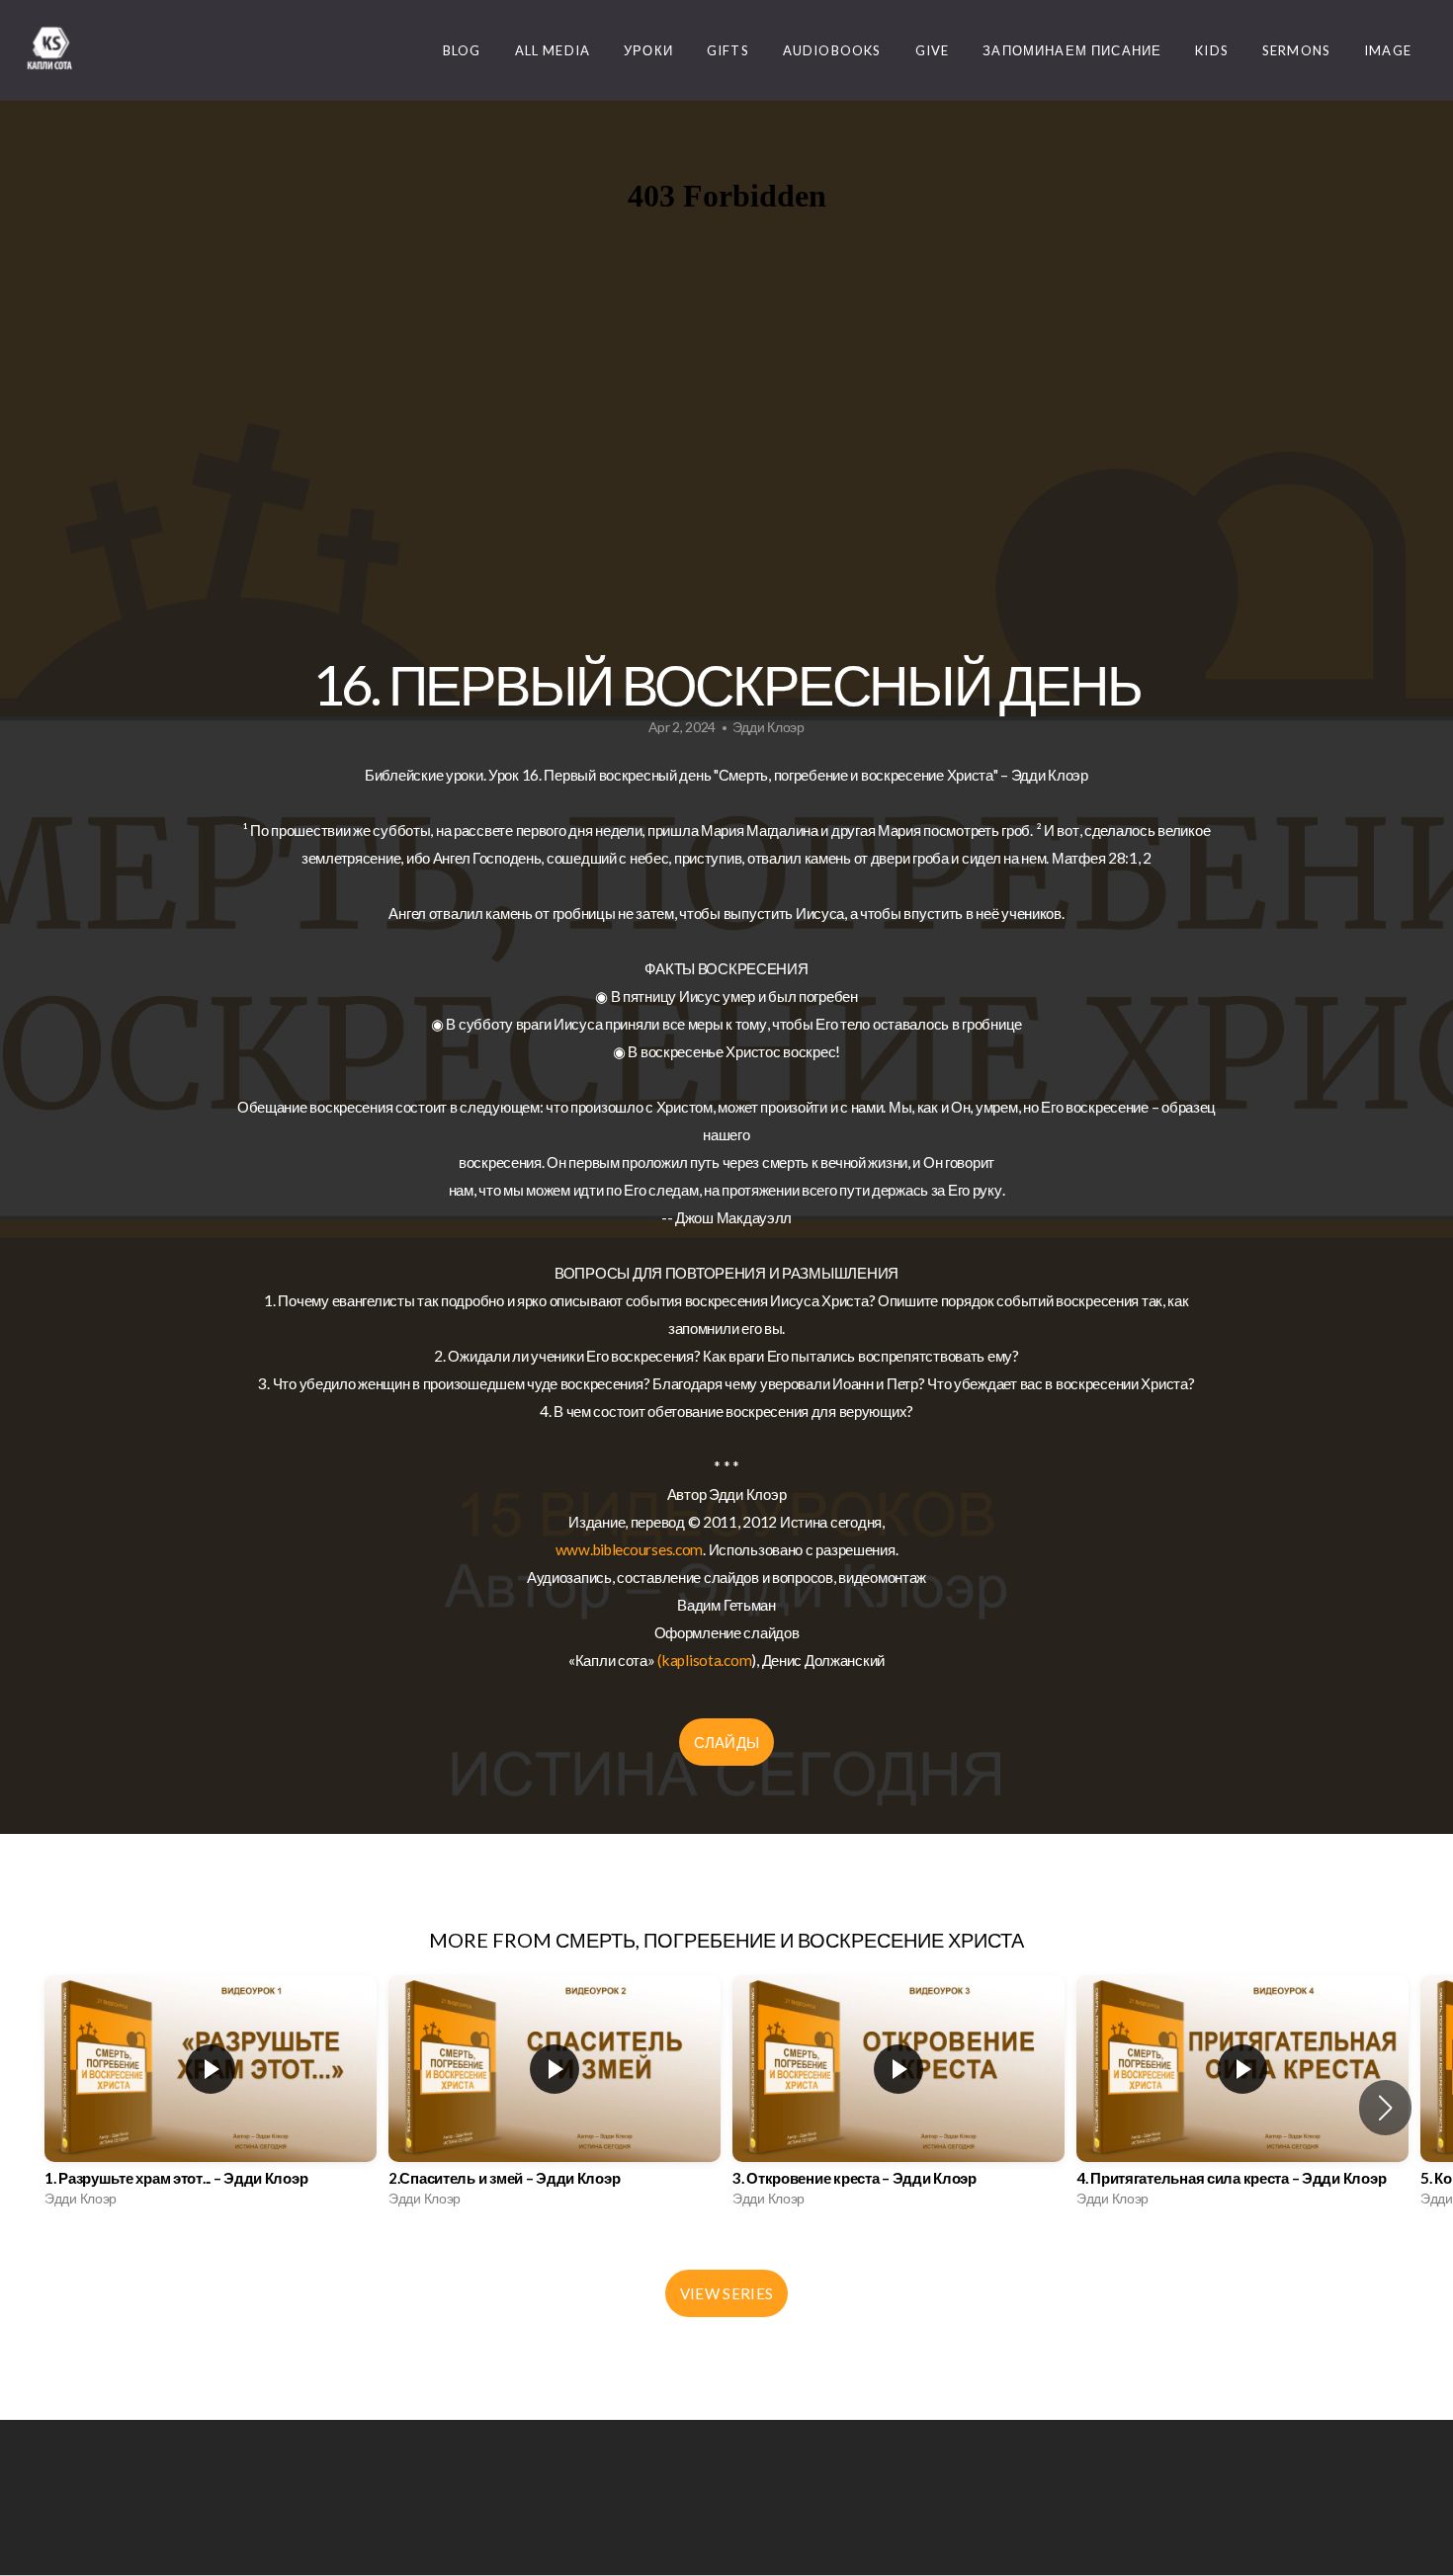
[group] (211, 2096)
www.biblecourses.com (629, 1549)
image (1388, 50)
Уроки (648, 50)
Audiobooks (832, 50)
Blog (462, 50)
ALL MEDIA (553, 50)
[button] (1385, 2108)
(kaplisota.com (704, 1660)
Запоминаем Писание (1072, 50)
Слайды (727, 1742)
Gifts (728, 50)
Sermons (1296, 50)
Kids (1212, 50)
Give (933, 50)
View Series (726, 2293)
